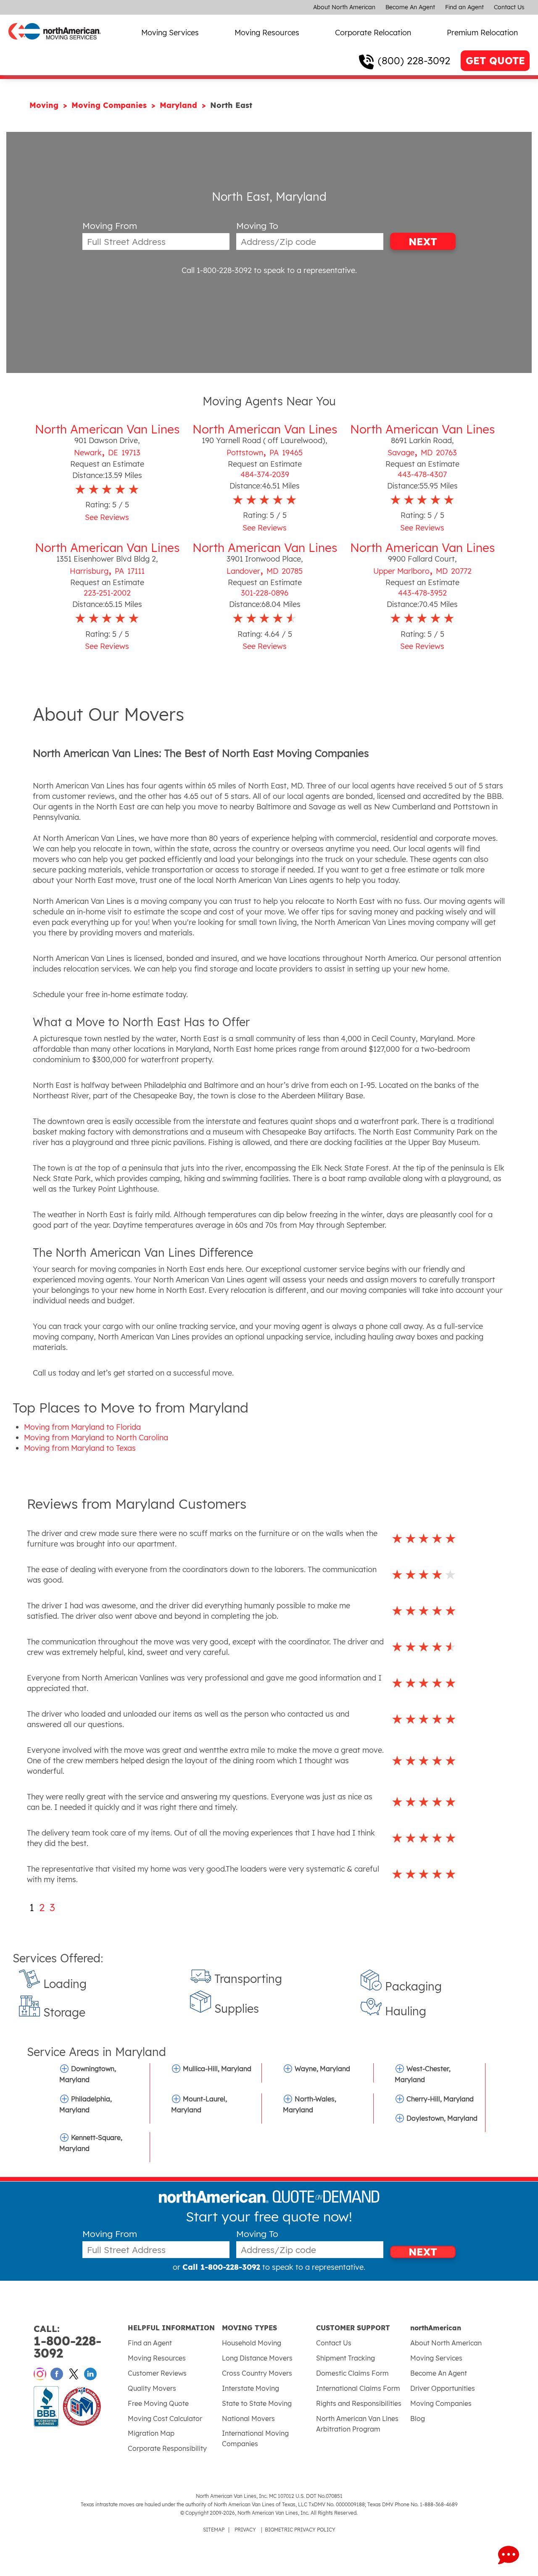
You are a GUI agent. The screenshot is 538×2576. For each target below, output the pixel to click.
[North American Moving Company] (55, 45)
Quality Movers (152, 2388)
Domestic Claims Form (352, 2373)
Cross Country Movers (257, 2373)
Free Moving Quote (158, 2403)
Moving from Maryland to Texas (80, 1448)
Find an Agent (464, 7)
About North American (344, 7)
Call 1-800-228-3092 (217, 270)
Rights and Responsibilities (359, 2403)
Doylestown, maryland (442, 2118)
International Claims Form (358, 2388)
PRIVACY (245, 2530)
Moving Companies (110, 105)
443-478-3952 (422, 593)
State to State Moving (257, 2403)
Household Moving (252, 2343)
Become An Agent (410, 7)
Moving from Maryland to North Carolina (96, 1438)
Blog (418, 2418)
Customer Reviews (157, 2373)
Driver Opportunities (443, 2388)
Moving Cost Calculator (165, 2418)
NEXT (423, 242)
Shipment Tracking (345, 2358)
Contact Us (509, 7)
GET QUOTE (495, 61)
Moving (45, 105)
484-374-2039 (265, 474)
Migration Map (151, 2433)
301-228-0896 (265, 593)
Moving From (110, 226)
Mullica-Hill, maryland (217, 2069)
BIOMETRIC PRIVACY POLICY (300, 2530)
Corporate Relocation (373, 33)
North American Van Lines (107, 429)
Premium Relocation (482, 33)
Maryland (180, 105)
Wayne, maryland (322, 2069)
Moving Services (170, 33)
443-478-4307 (422, 474)
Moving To (257, 226)
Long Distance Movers (257, 2358)
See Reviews (107, 517)
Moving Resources (267, 33)
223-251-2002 (107, 593)
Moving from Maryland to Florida (82, 1427)
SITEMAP (214, 2530)
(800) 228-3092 (414, 60)
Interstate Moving (251, 2388)
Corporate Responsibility (167, 2448)
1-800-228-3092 (67, 2342)
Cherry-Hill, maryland (440, 2099)
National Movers (248, 2418)
